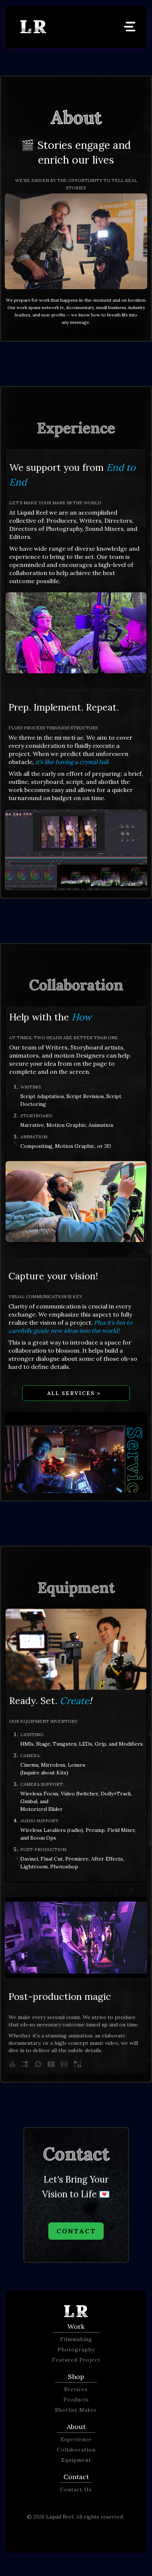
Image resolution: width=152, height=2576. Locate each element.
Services (76, 2389)
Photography (76, 2349)
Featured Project (76, 2360)
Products (76, 2400)
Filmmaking (76, 2339)
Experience (76, 2439)
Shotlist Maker (76, 2410)
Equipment (76, 2460)
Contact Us (76, 2489)
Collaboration (76, 2450)
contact (76, 2231)
